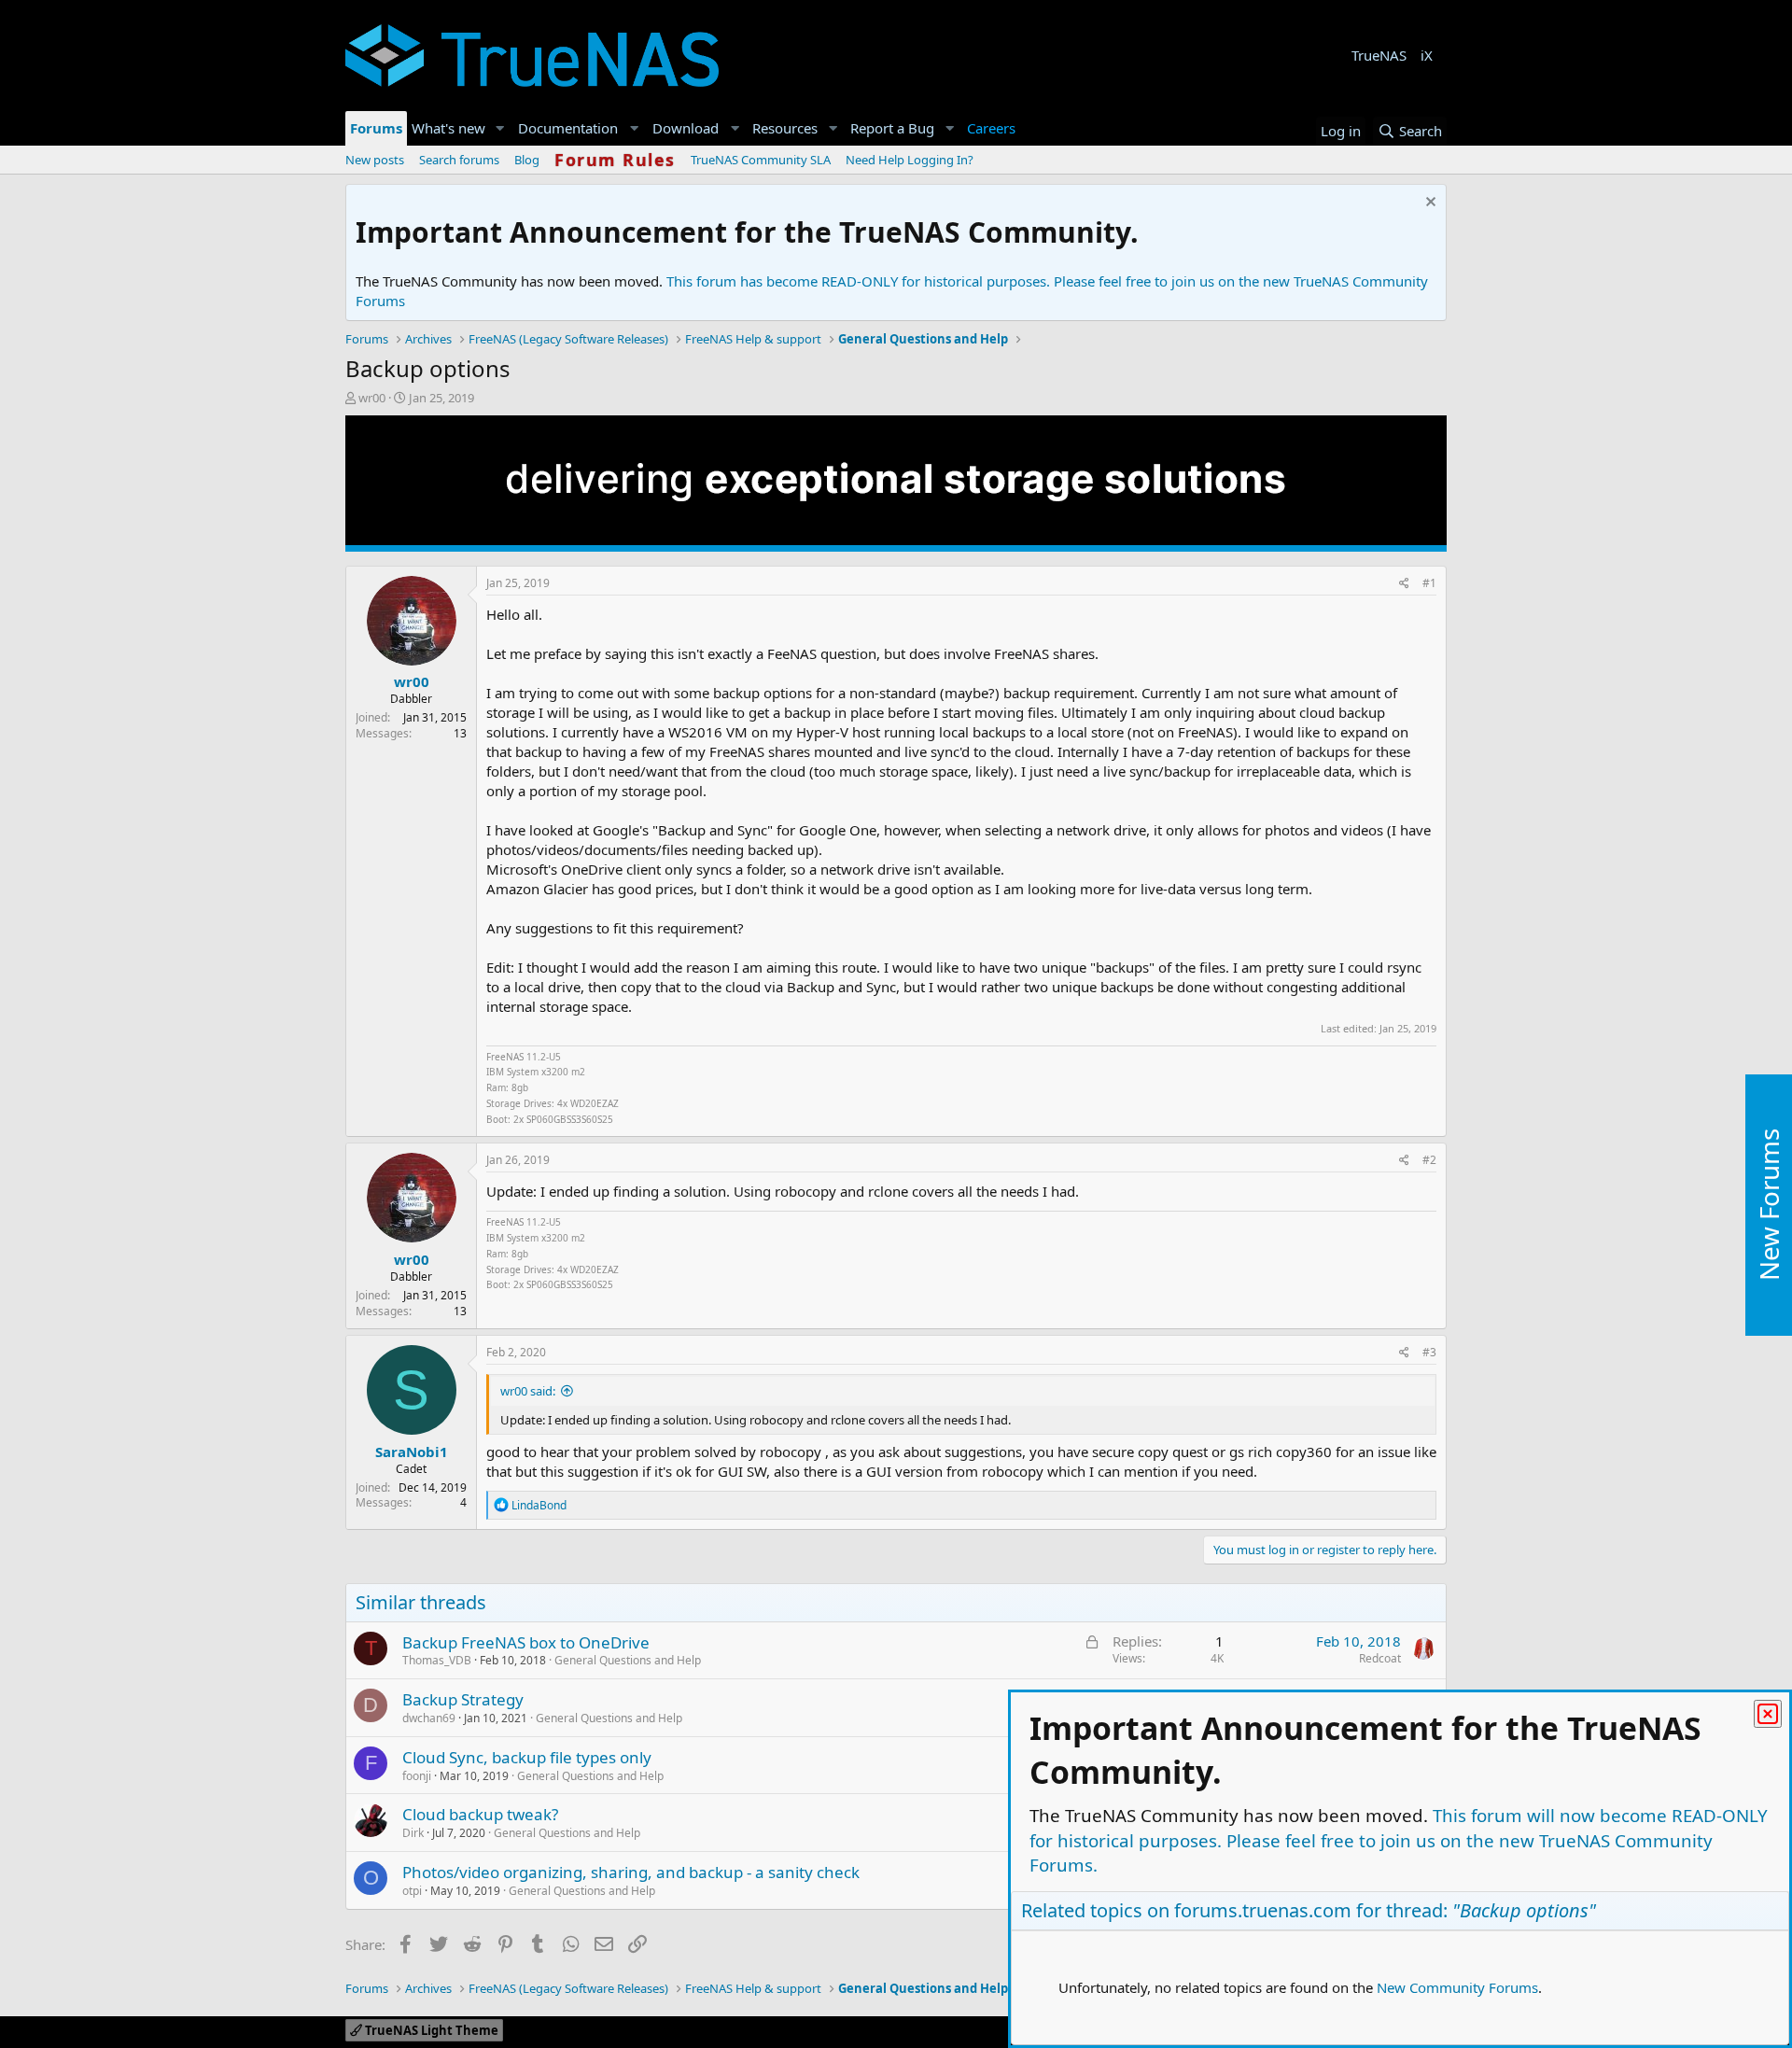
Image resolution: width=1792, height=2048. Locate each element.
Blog (527, 160)
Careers (991, 128)
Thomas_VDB (437, 1660)
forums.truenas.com (1263, 1910)
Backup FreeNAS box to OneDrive (526, 1642)
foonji (417, 1776)
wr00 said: (528, 1391)
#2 (1429, 1160)
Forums (376, 128)
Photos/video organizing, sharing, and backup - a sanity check (631, 1872)
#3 (1429, 1352)
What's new (448, 128)
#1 (1429, 583)
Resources (785, 128)
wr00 (372, 398)
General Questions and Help (628, 1660)
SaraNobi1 (412, 1452)
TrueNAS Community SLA (761, 160)
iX (1427, 55)
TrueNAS (1379, 55)
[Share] (1404, 584)
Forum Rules (615, 160)
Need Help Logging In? (910, 160)
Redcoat (1380, 1658)
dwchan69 (429, 1718)
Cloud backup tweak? (480, 1814)
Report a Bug (892, 128)
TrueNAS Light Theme (430, 2030)
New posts (375, 160)
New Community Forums (1457, 1987)
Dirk (413, 1833)
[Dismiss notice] (1428, 204)
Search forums (459, 160)
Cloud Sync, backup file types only (527, 1757)
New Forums (1769, 1206)
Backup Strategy (463, 1699)
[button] (500, 128)
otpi (412, 1891)
